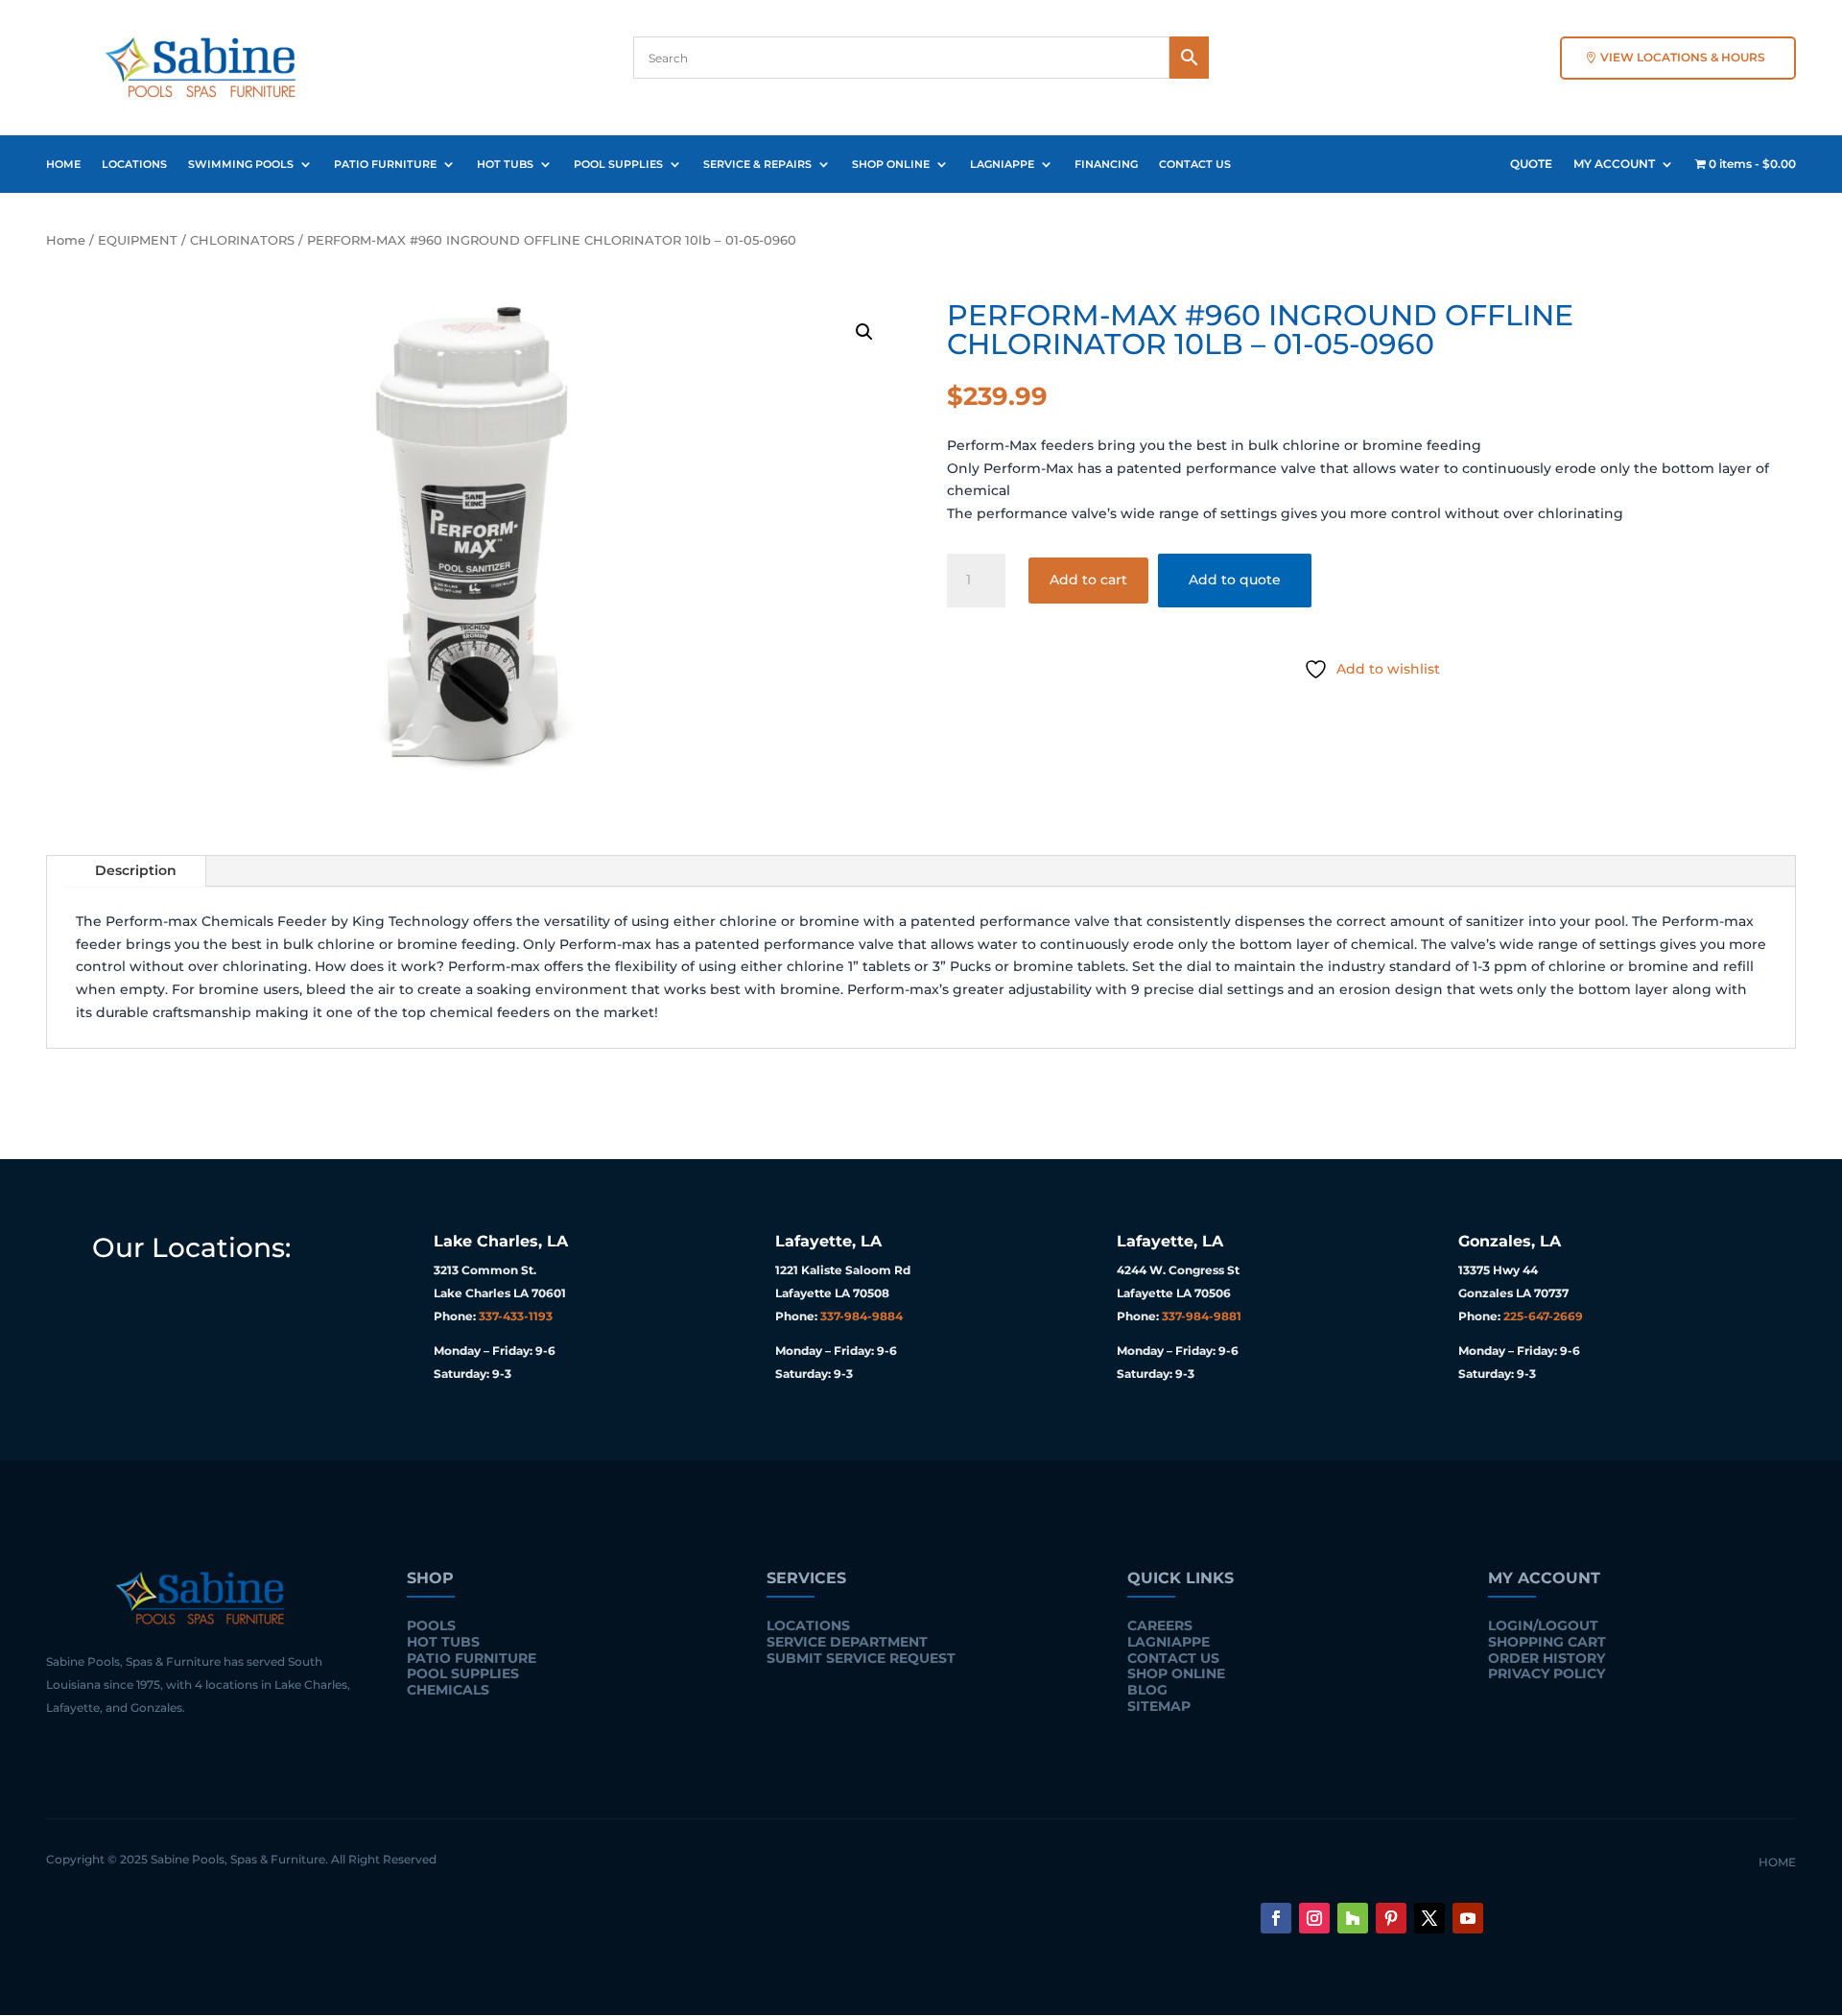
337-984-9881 (1202, 1316)
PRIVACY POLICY (1547, 1673)
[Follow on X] (1429, 1918)
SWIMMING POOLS (241, 164)
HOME (63, 164)
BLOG (1147, 1690)
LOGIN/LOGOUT (1543, 1625)
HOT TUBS (505, 164)
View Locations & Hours (1683, 57)
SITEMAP (1159, 1706)
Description (136, 870)
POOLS (431, 1625)
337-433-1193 (516, 1316)
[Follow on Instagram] (1314, 1918)
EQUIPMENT (138, 240)
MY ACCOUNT (1614, 164)
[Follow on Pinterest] (1391, 1918)
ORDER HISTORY (1547, 1658)
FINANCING (1106, 164)
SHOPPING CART (1547, 1642)
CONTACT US (1195, 164)
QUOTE (1531, 164)
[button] (864, 332)
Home (66, 240)
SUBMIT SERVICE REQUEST (861, 1658)
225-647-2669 (1543, 1316)
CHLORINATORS (242, 240)
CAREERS (1160, 1625)
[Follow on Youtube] (1468, 1918)
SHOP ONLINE (891, 164)
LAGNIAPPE (1002, 164)
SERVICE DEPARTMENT (847, 1642)
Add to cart (1088, 580)
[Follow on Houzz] (1353, 1918)
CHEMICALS (448, 1690)
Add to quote (1235, 580)
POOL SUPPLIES (618, 164)
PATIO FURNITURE (385, 164)
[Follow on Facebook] (1276, 1918)
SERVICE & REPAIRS (757, 164)
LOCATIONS (134, 164)
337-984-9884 (862, 1316)
